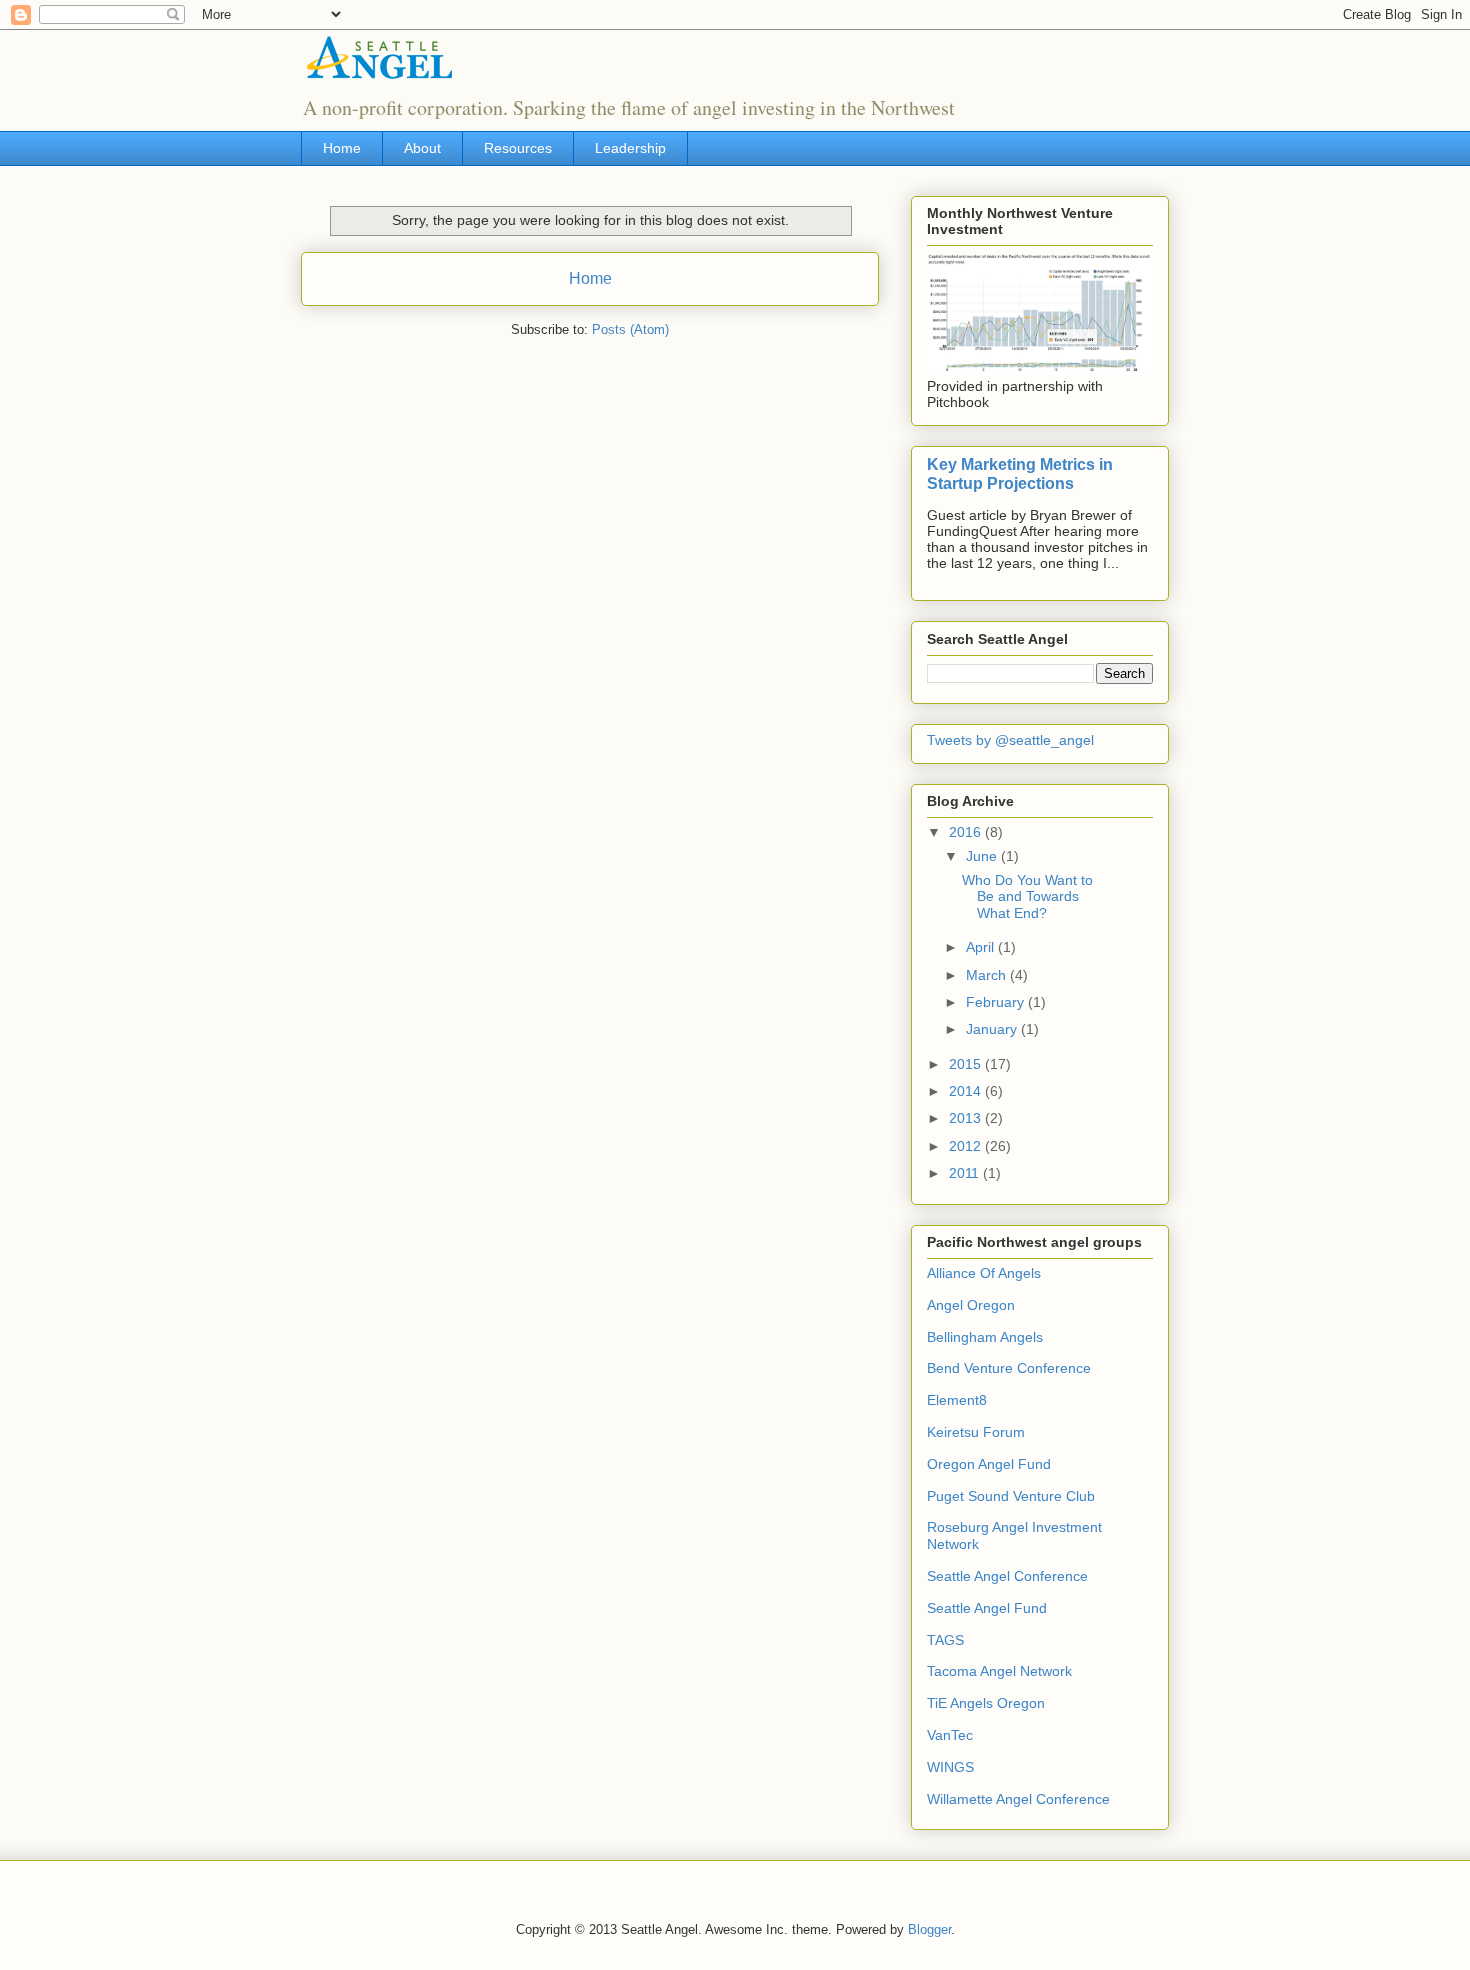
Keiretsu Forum (976, 1432)
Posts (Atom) (630, 329)
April (982, 947)
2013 (967, 1118)
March (988, 975)
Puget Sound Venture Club (1011, 1496)
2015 (967, 1064)
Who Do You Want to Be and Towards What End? (1027, 897)
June (983, 856)
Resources (518, 148)
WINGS (950, 1767)
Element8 (957, 1400)
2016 (967, 832)
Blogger (929, 1929)
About (422, 148)
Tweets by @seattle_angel (1010, 740)
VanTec (950, 1735)
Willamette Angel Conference (1018, 1799)
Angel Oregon (971, 1305)
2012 (967, 1146)
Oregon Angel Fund (989, 1464)
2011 (966, 1173)
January (993, 1029)
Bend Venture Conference (1009, 1368)
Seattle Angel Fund (987, 1608)
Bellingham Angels (985, 1337)
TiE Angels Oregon (986, 1703)
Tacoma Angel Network (999, 1671)
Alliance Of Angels (984, 1273)
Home (342, 148)
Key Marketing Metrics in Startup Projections (1020, 473)
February (997, 1002)
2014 (967, 1091)
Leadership (630, 148)
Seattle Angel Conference (1007, 1576)
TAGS (945, 1640)
